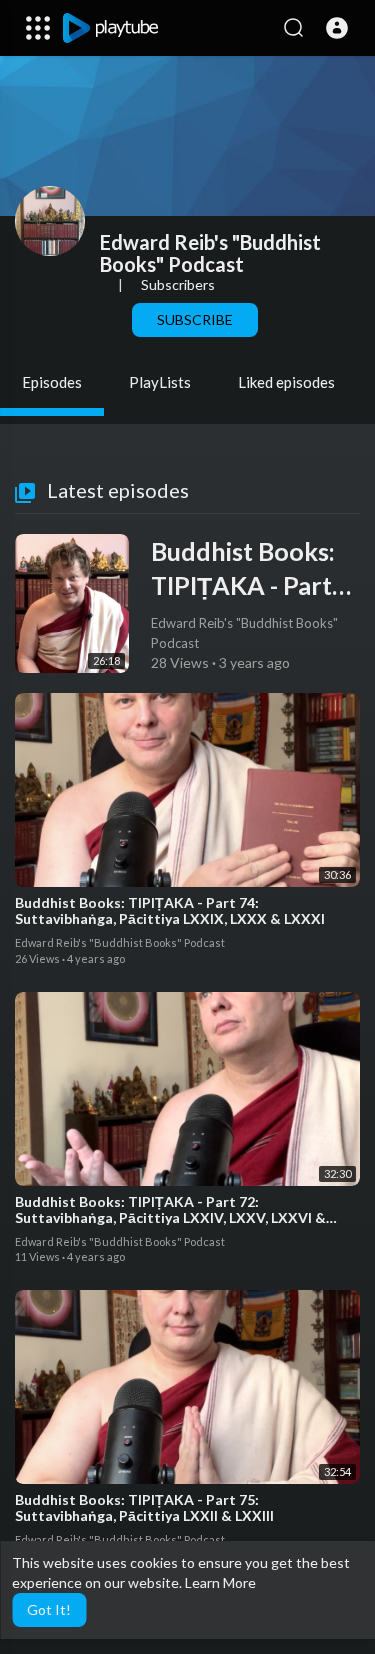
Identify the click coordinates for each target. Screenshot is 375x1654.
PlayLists (160, 382)
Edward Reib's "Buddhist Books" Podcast (210, 253)
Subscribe (195, 319)
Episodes (52, 382)
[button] (337, 28)
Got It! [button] (49, 1609)
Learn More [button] (220, 1582)
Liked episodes (286, 382)
